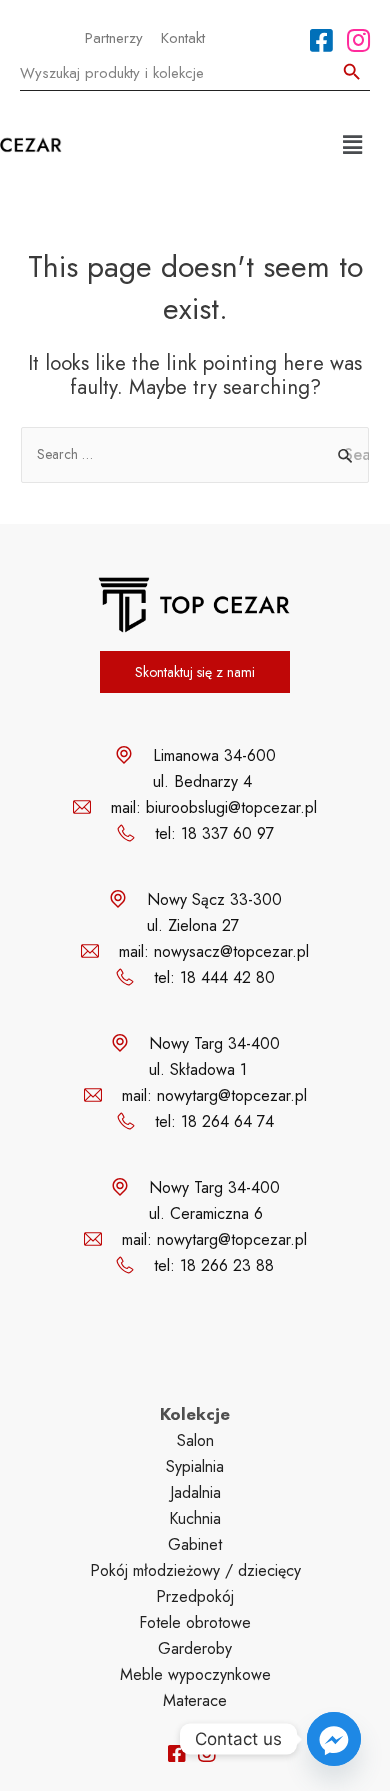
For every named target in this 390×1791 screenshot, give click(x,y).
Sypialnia (195, 1466)
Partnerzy (114, 38)
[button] (353, 144)
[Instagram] (358, 40)
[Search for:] (195, 454)
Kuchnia (195, 1518)
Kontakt (183, 38)
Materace (195, 1700)
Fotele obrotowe (195, 1622)
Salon (195, 1440)
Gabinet (195, 1544)
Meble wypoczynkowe (195, 1674)
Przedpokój (195, 1596)
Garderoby (195, 1648)
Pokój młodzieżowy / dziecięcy (195, 1570)
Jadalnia (195, 1492)
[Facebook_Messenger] (334, 1739)
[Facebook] (321, 40)
